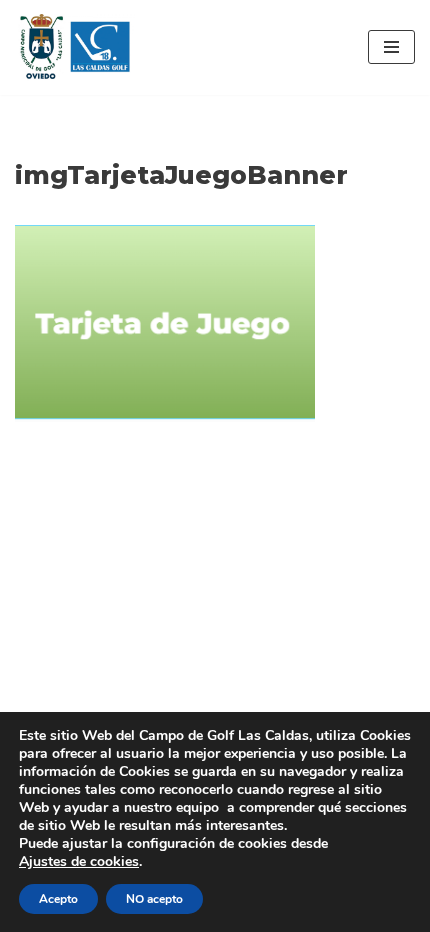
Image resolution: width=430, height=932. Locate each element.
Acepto (58, 899)
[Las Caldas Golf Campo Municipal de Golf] (75, 47)
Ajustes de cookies (79, 862)
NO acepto (154, 899)
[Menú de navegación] (391, 47)
